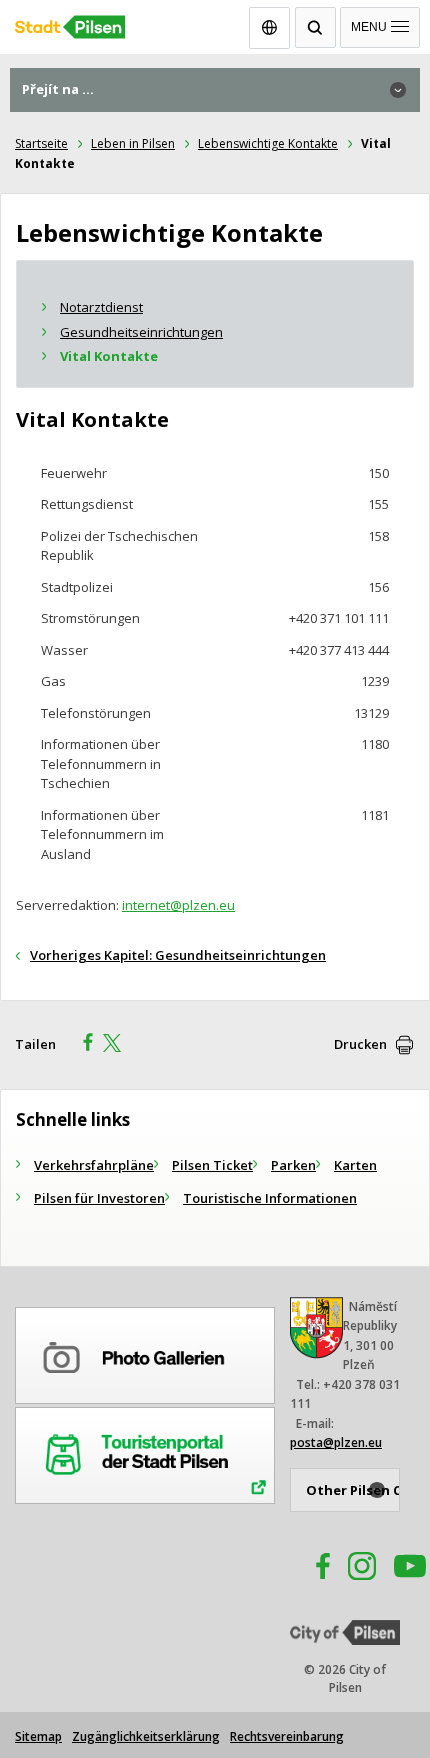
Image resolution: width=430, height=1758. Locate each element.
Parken (293, 1165)
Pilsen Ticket (212, 1165)
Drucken (360, 1044)
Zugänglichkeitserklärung (146, 1736)
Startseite (41, 143)
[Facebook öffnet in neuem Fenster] (314, 1569)
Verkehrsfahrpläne (94, 1165)
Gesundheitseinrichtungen (141, 332)
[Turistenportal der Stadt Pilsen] (145, 1452)
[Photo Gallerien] (145, 1352)
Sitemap (38, 1736)
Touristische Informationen (270, 1198)
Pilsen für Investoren (99, 1198)
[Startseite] (215, 22)
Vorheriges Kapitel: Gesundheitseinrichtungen (178, 955)
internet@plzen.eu (178, 905)
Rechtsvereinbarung (287, 1736)
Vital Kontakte (109, 356)
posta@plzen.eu (336, 1442)
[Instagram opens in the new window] (362, 1569)
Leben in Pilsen (133, 143)
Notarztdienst (101, 307)
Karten (355, 1165)
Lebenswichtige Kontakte (268, 143)
